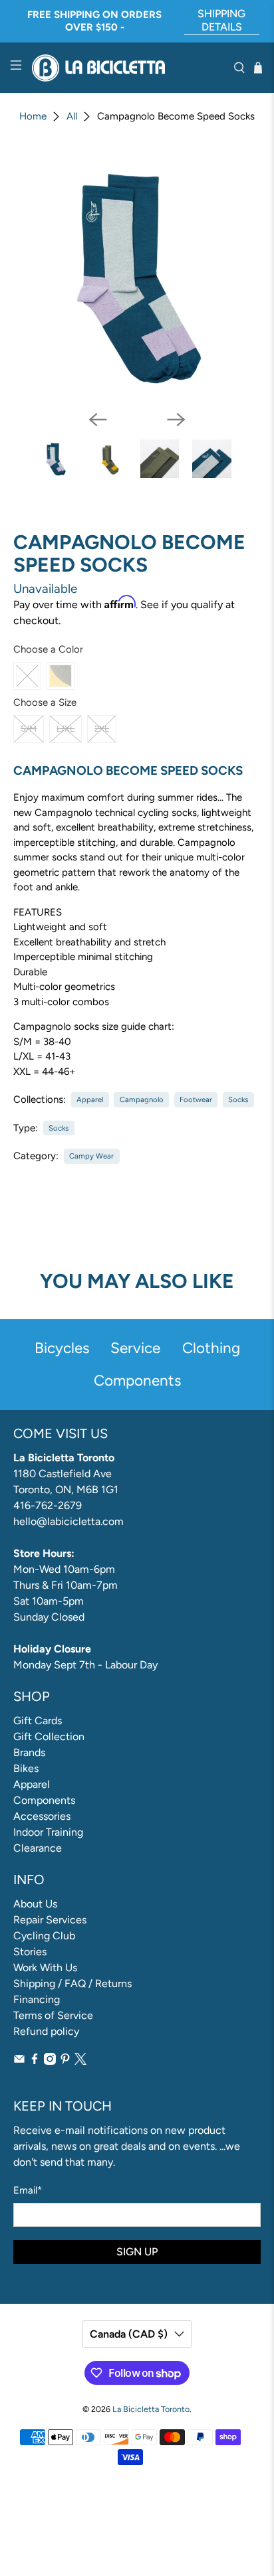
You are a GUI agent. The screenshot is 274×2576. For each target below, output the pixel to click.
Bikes (26, 1768)
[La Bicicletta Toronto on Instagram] (50, 2061)
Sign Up (137, 2252)
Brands (29, 1752)
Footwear (196, 1099)
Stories (30, 1952)
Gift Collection (49, 1736)
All (72, 117)
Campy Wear (91, 1156)
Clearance (38, 1848)
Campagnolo (142, 1099)
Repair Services (50, 1920)
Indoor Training (48, 1832)
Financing (37, 1999)
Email (28, 2190)
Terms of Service (53, 2015)
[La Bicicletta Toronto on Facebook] (35, 2061)
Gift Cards (38, 1721)
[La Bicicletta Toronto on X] (80, 2061)
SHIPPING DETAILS (221, 20)
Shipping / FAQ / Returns (72, 1983)
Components (44, 1800)
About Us (35, 1904)
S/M (29, 729)
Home (33, 117)
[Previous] (98, 420)
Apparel (90, 1099)
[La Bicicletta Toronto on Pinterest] (65, 2061)
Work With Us (45, 1968)
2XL (102, 729)
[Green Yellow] (61, 676)
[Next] (176, 420)
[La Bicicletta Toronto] (128, 68)
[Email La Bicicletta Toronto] (19, 2061)
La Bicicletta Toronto (151, 2409)
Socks (238, 1099)
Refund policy (46, 2031)
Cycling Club (44, 1936)
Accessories (42, 1816)
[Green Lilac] (27, 676)
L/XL (66, 729)
